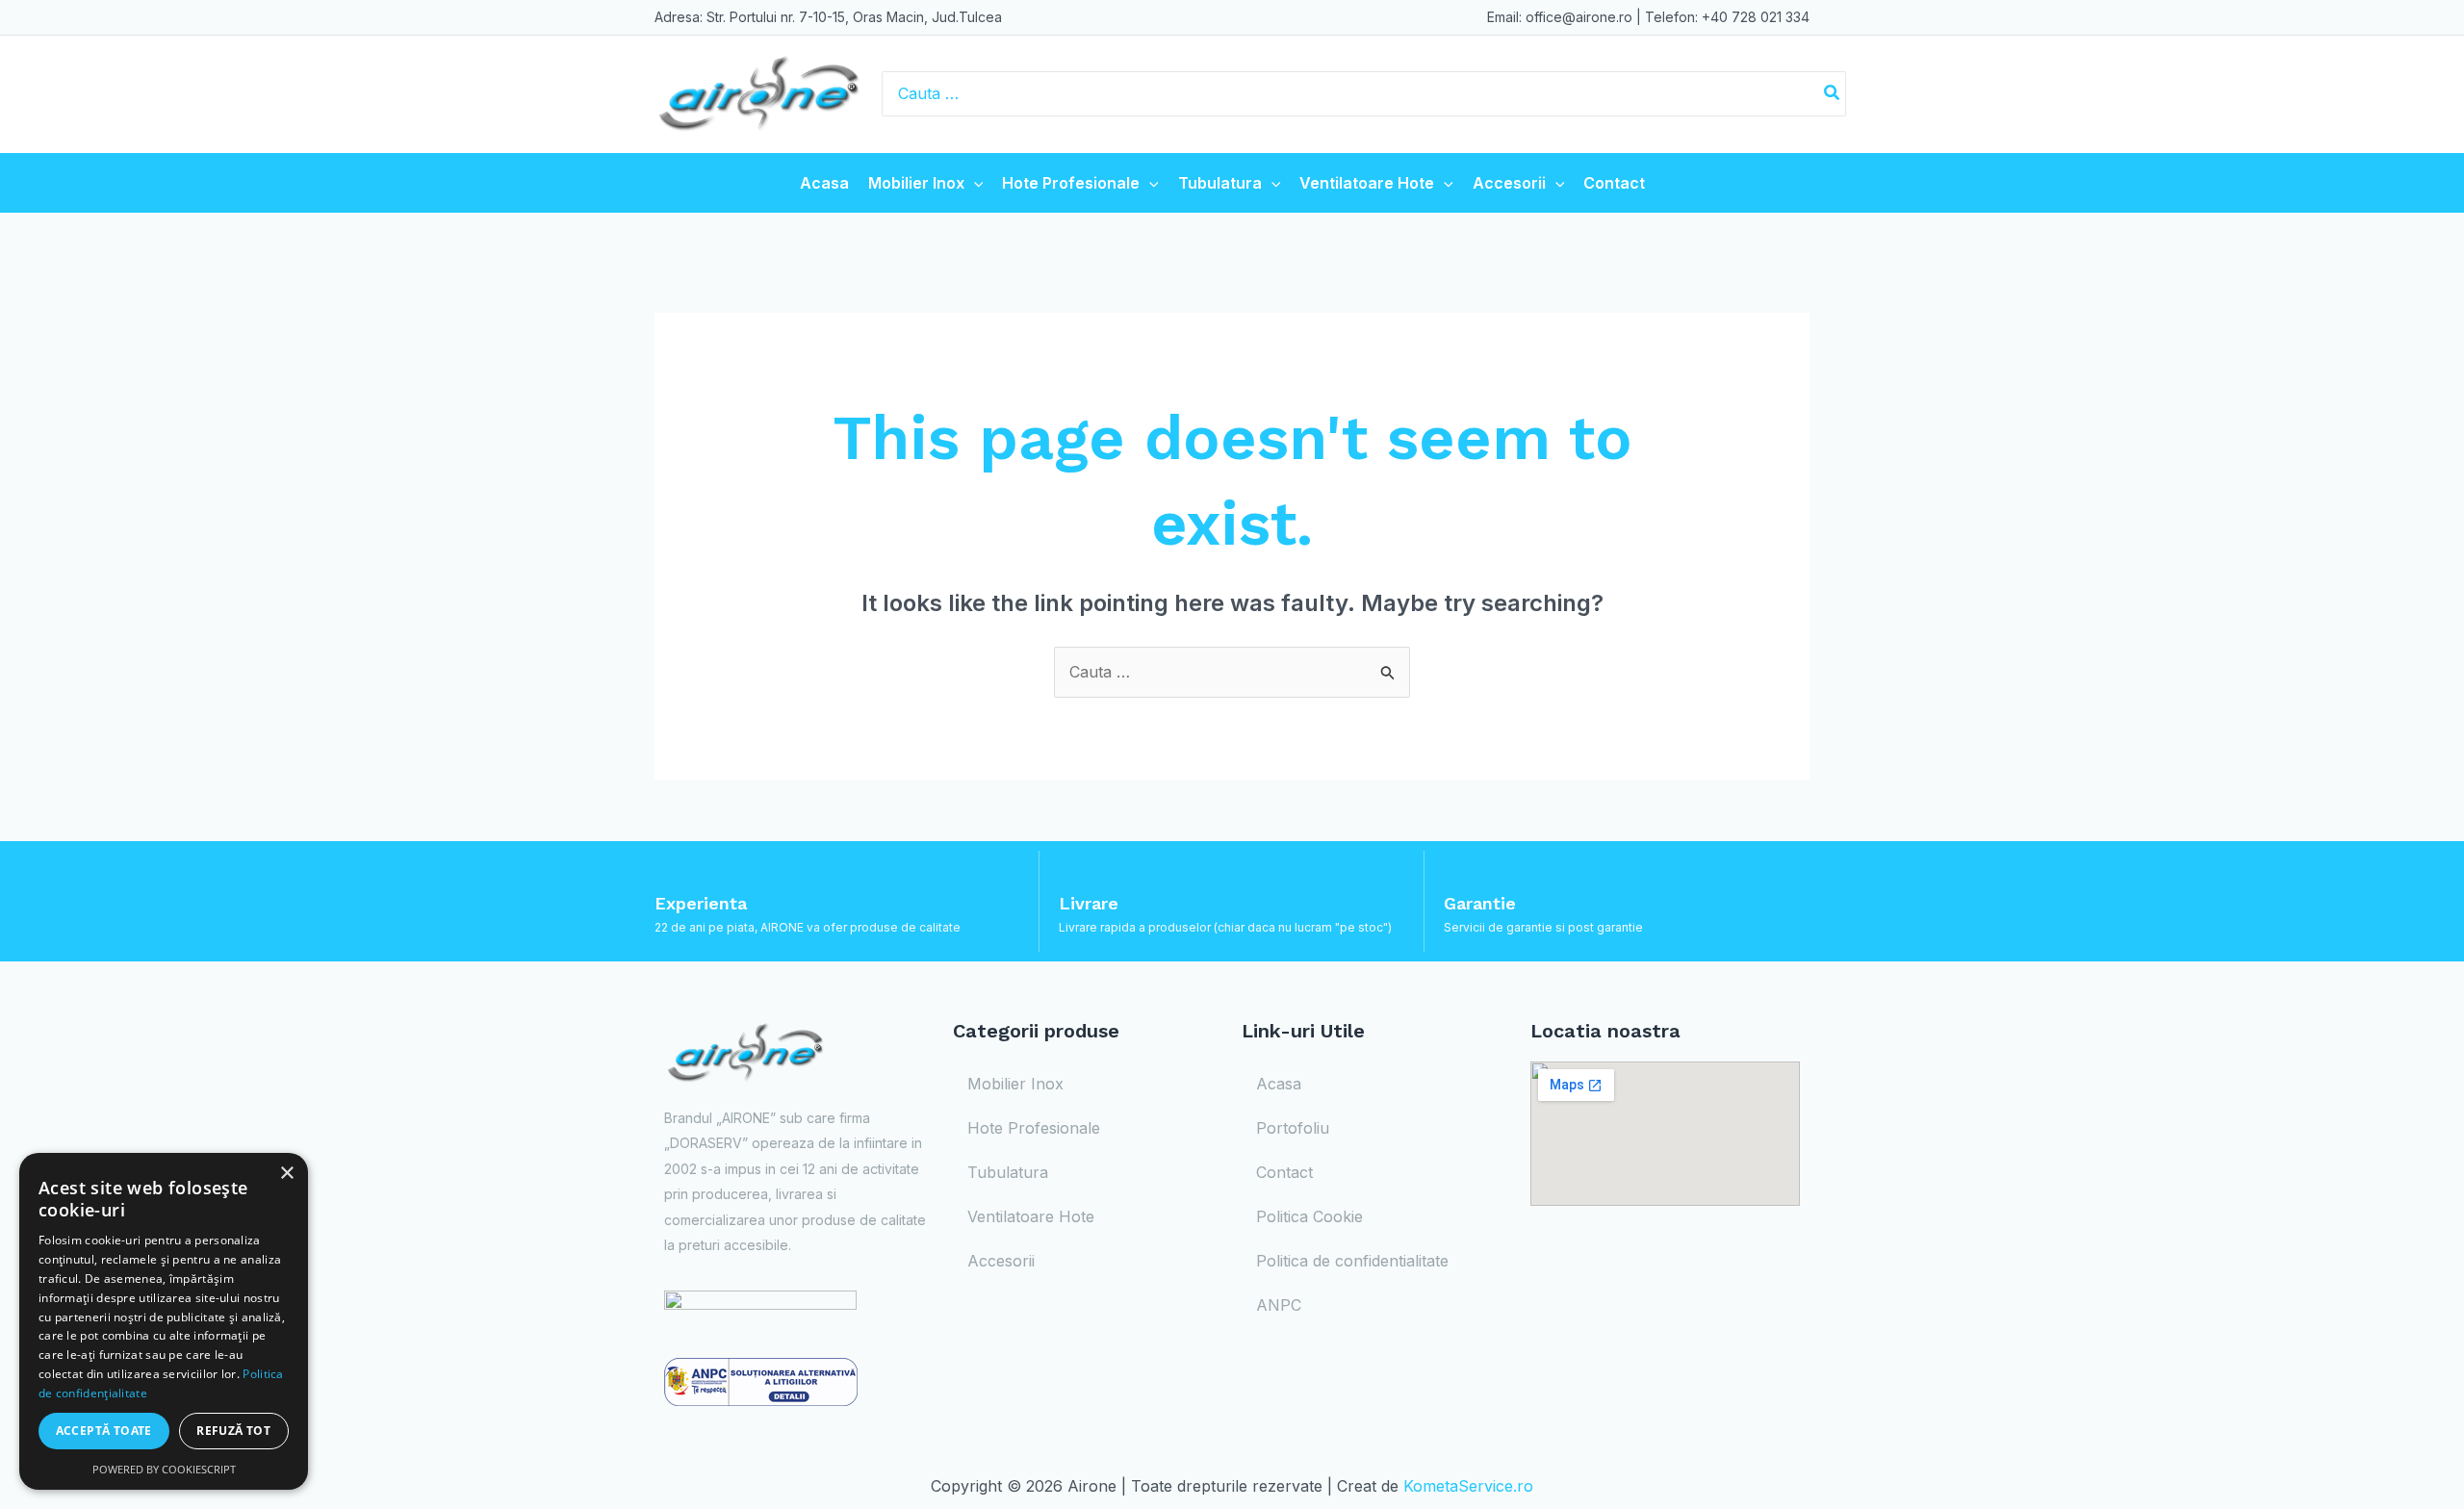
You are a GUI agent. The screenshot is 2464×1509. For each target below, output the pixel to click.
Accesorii (1509, 183)
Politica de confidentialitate (1352, 1261)
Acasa (824, 183)
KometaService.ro (1468, 1486)
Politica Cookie (1309, 1216)
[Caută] (1833, 94)
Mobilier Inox (916, 183)
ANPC (1279, 1305)
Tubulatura (1220, 183)
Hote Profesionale (1071, 183)
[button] (974, 183)
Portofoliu (1293, 1128)
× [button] (286, 1174)
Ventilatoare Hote (1367, 183)
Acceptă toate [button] (104, 1431)
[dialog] (164, 1321)
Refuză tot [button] (233, 1431)
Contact (1614, 183)
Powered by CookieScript (164, 1469)
